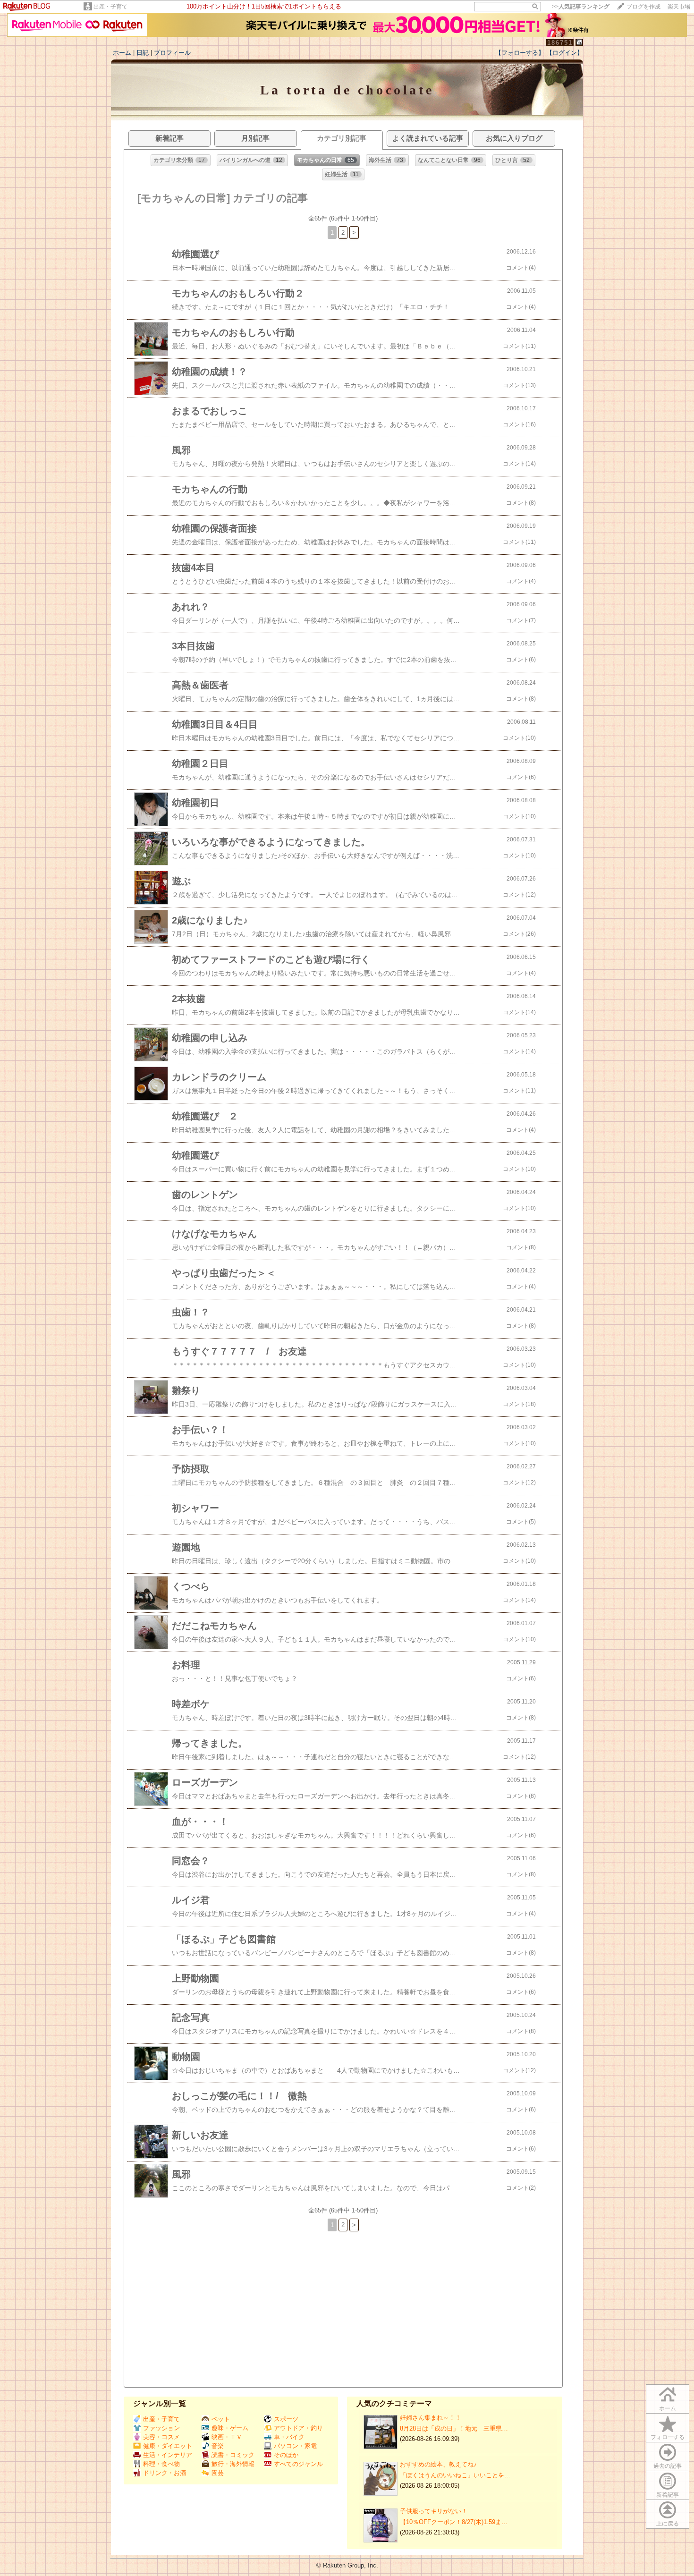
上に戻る (668, 2524)
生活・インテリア (168, 2455)
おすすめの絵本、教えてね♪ (438, 2464)
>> (581, 7)
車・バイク (289, 2437)
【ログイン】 (565, 53)
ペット (221, 2419)
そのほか (286, 2455)
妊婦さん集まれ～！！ (431, 2418)
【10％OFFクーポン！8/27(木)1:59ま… (454, 2522)
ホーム (122, 53)
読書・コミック (233, 2455)
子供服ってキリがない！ (434, 2511)
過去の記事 (668, 2466)
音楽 (218, 2446)
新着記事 (668, 2495)
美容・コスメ (161, 2437)
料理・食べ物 (161, 2464)
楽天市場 (679, 7)
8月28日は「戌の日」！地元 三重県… (454, 2428)
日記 (143, 53)
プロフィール (172, 53)
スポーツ (286, 2419)
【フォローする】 (520, 53)
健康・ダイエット (168, 2446)
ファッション (161, 2428)
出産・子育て (110, 7)
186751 (560, 43)
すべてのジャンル (298, 2464)
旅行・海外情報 (233, 2464)
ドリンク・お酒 (165, 2473)
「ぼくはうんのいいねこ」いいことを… (455, 2475)
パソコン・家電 (295, 2446)
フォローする (668, 2437)
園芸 (218, 2473)
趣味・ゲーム (230, 2428)
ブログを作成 (643, 7)
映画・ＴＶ (227, 2437)
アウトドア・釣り (298, 2428)
